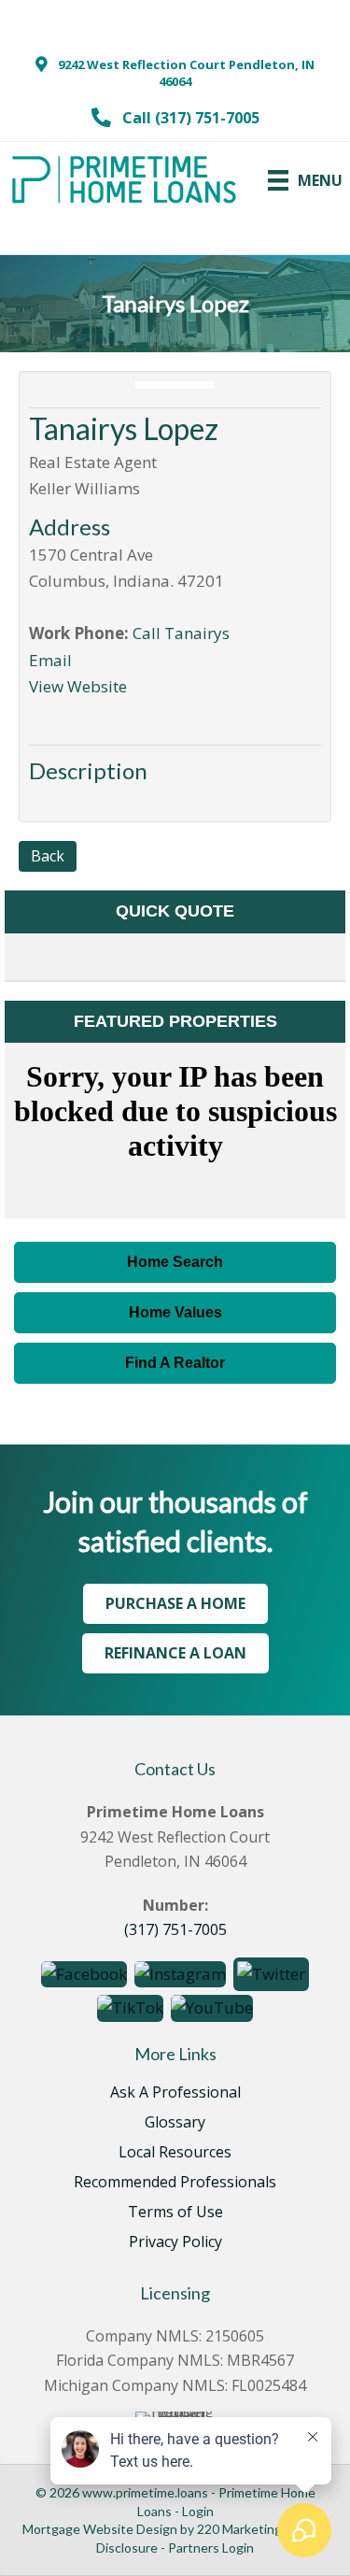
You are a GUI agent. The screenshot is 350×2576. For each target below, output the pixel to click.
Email (50, 660)
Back (48, 856)
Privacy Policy (175, 2243)
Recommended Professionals (175, 2183)
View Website (78, 686)
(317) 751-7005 (175, 1929)
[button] (175, 73)
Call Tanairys (181, 633)
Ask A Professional (175, 2093)
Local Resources (175, 2153)
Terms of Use (175, 2213)
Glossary (175, 2123)
